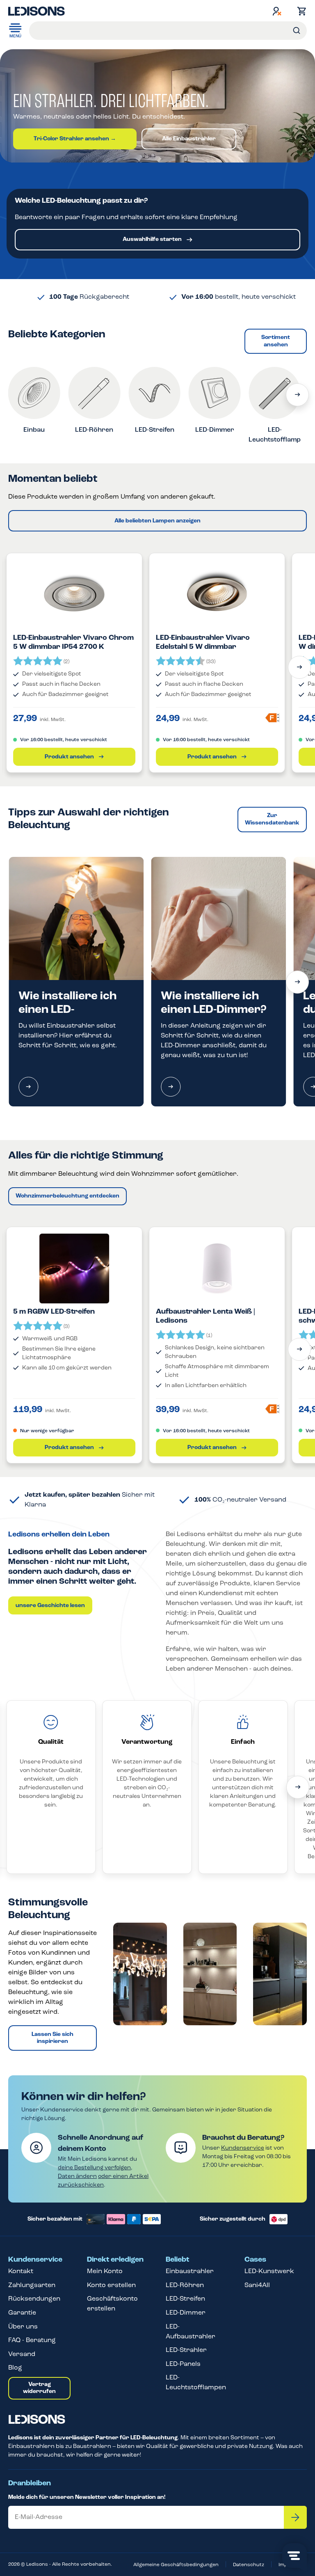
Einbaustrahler (190, 2271)
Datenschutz (249, 2565)
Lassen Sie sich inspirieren (52, 2038)
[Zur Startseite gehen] (37, 11)
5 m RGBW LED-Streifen (54, 1312)
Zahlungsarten (32, 2285)
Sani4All (257, 2285)
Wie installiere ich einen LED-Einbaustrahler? (67, 1010)
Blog (15, 2368)
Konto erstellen (111, 2285)
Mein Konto (105, 2271)
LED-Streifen (185, 2299)
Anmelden (295, 2517)
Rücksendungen (34, 2299)
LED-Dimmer (186, 2313)
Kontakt (21, 2271)
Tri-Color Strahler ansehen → (75, 139)
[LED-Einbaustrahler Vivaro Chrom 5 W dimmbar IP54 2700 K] (74, 595)
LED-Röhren (185, 2285)
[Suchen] (297, 31)
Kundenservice (243, 2148)
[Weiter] (297, 395)
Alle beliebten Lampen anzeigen (157, 521)
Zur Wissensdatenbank (272, 819)
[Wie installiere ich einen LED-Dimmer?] (218, 918)
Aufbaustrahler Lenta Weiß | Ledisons (205, 1317)
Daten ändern (77, 2176)
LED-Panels (183, 2364)
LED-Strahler (186, 2350)
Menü (15, 36)
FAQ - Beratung (32, 2340)
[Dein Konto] (277, 11)
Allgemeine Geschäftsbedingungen (176, 2565)
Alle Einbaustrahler (189, 139)
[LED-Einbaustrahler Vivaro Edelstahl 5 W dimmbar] (217, 595)
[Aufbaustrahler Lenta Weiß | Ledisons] (217, 1269)
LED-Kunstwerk (269, 2271)
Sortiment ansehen (276, 341)
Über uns (23, 2327)
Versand (22, 2354)
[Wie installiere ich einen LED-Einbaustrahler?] (76, 918)
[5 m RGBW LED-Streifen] (74, 1269)
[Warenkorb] (300, 11)
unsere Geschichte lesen (50, 1606)
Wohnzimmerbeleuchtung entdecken (67, 1196)
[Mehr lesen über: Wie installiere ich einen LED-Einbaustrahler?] (28, 1087)
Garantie (22, 2313)
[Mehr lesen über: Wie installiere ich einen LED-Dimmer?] (171, 1087)
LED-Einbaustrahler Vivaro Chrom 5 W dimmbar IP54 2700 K (73, 643)
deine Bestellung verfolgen (94, 2168)
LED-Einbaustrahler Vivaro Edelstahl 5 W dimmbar (203, 643)
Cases (255, 2260)
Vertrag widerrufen (39, 2388)
